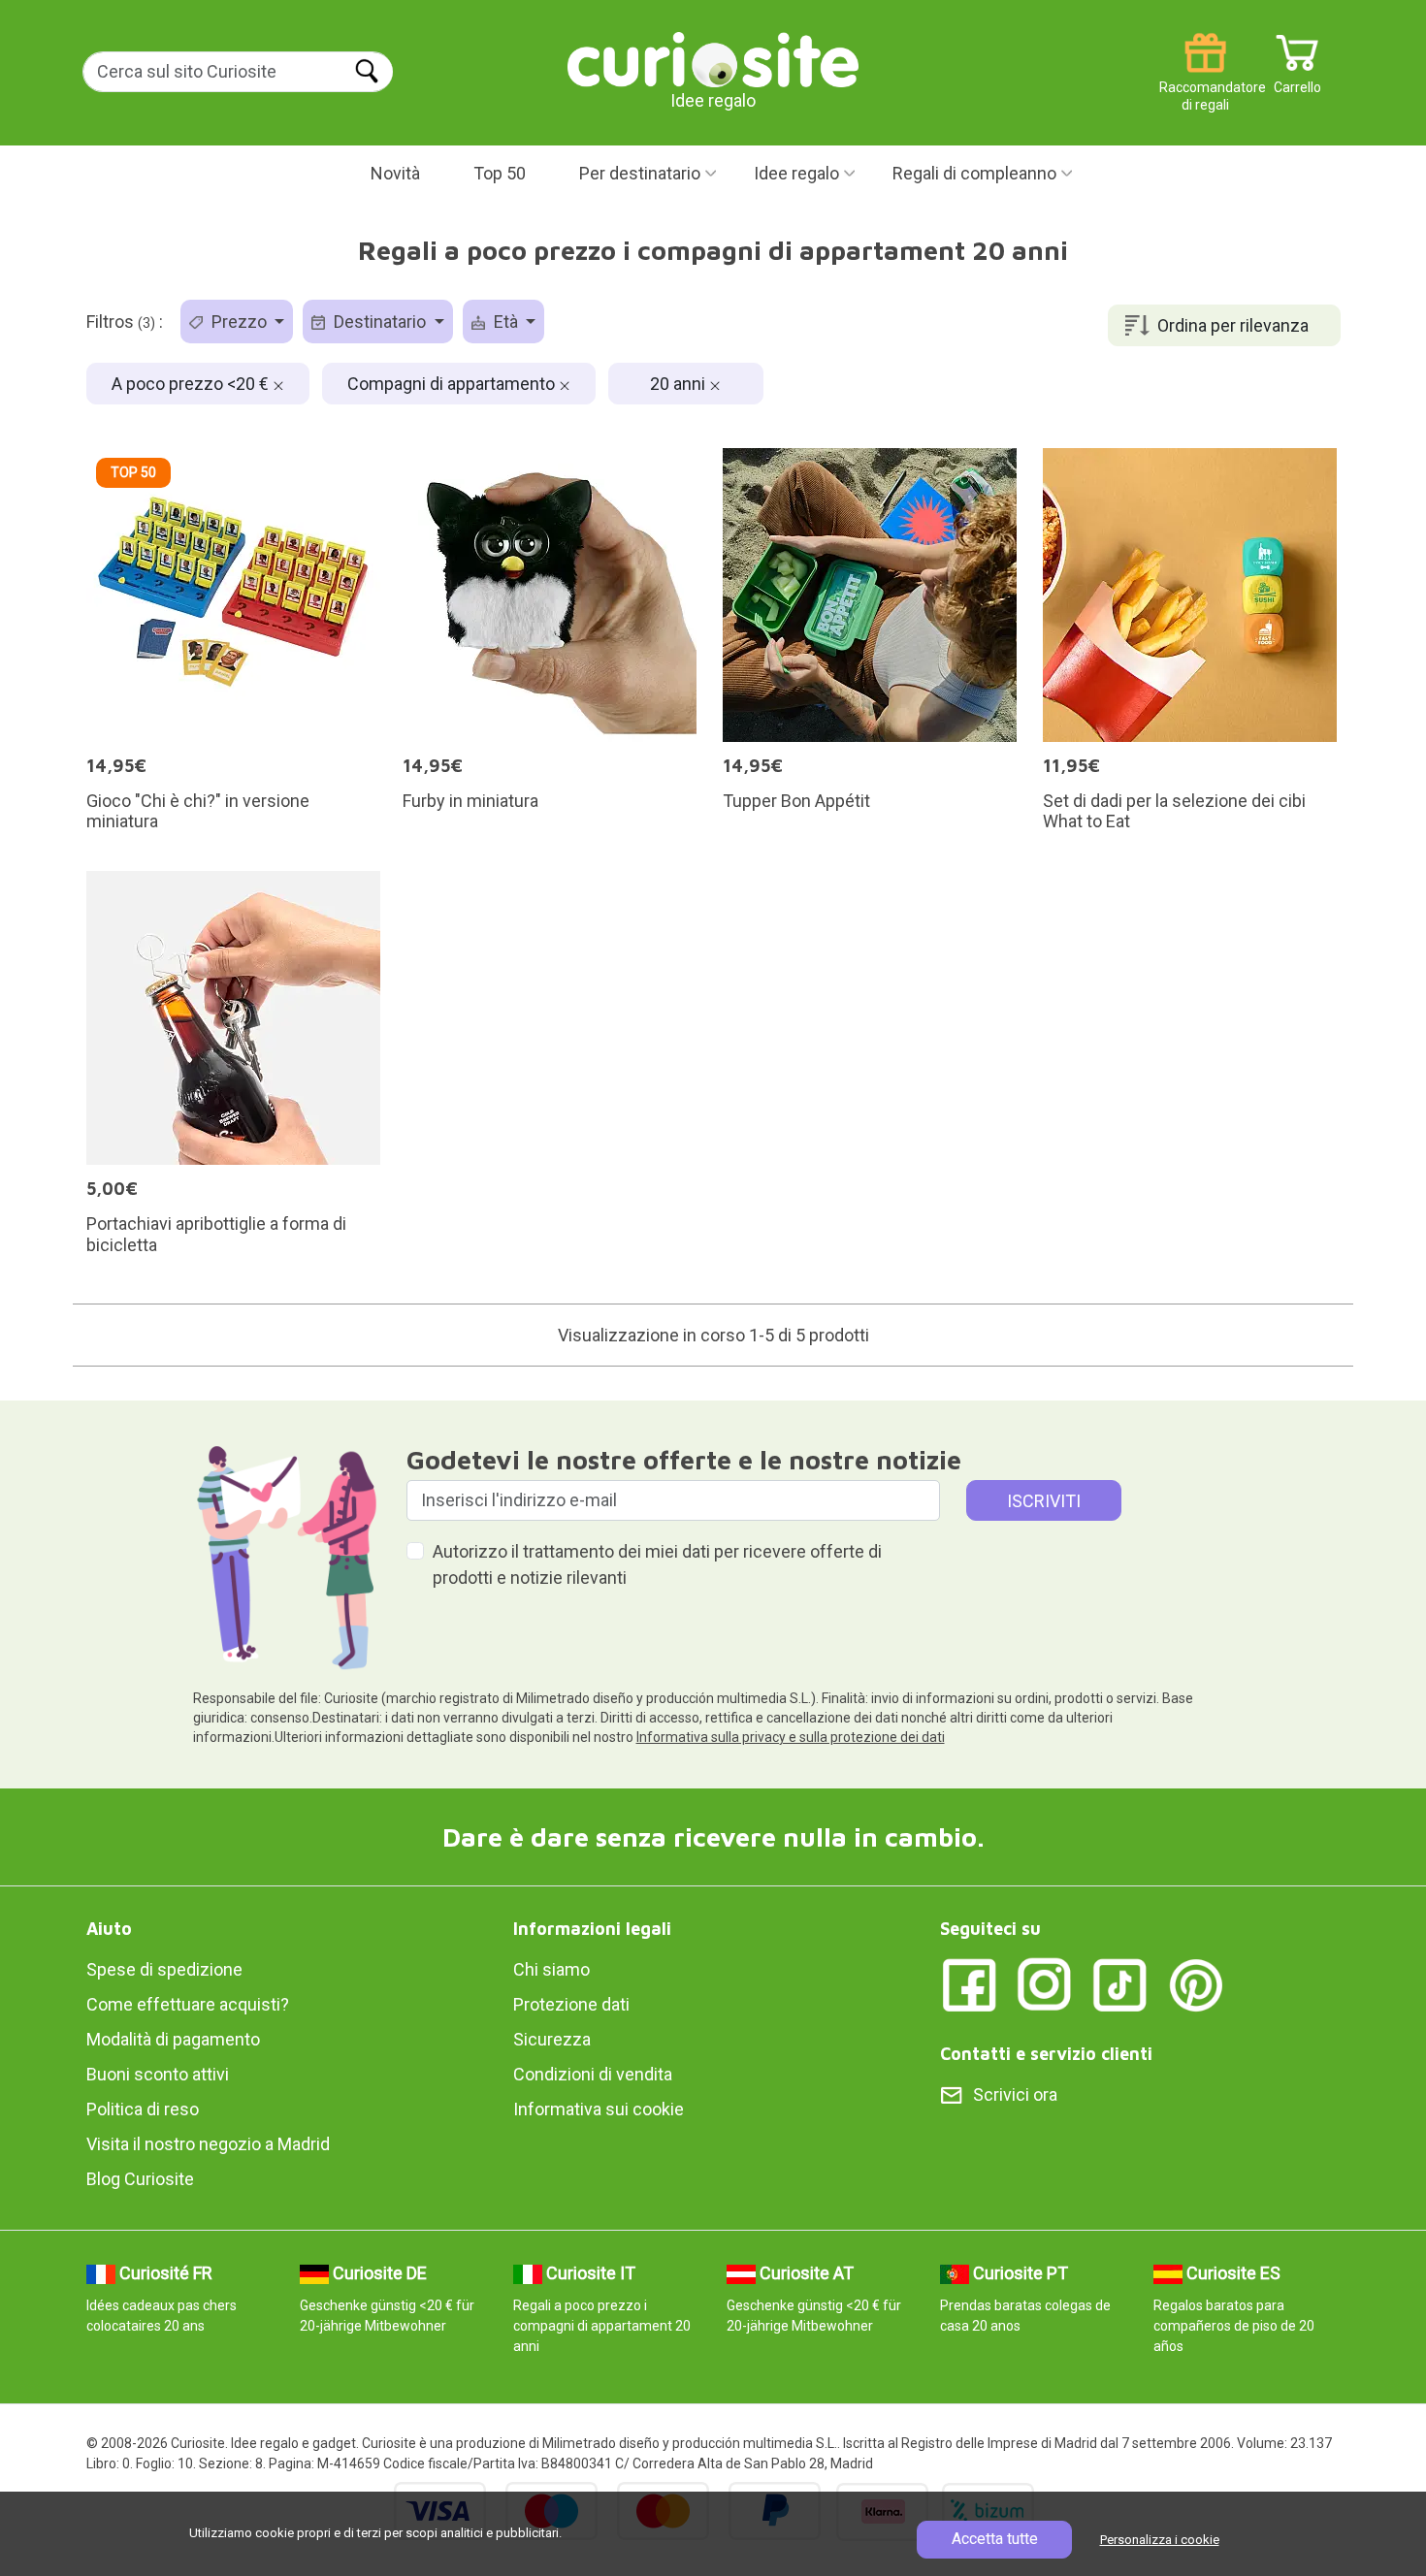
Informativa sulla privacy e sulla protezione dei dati (791, 1737)
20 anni (680, 384)
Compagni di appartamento (453, 384)
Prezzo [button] (239, 322)
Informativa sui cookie (599, 2109)
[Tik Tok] (1120, 1984)
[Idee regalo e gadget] (713, 58)
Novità (395, 173)
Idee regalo (796, 173)
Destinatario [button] (380, 322)
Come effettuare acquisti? (188, 2004)
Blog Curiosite (140, 2179)
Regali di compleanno (974, 173)
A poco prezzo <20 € (192, 384)
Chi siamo (551, 1969)
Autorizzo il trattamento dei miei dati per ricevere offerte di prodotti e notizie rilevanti (657, 1564)
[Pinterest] (1196, 1984)
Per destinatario (640, 173)
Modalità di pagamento (173, 2039)
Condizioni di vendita (593, 2074)
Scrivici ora (1015, 2094)
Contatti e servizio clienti (1046, 2054)
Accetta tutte (995, 2539)
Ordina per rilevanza (1233, 325)
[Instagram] (1045, 1984)
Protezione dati (571, 2004)
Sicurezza (552, 2039)
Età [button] (506, 322)
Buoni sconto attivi (158, 2074)
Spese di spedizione (164, 1969)
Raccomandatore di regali (1205, 80)
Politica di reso (143, 2109)
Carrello (1297, 80)
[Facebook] (969, 1984)
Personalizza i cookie (1160, 2540)
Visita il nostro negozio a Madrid (208, 2144)
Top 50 (500, 173)
